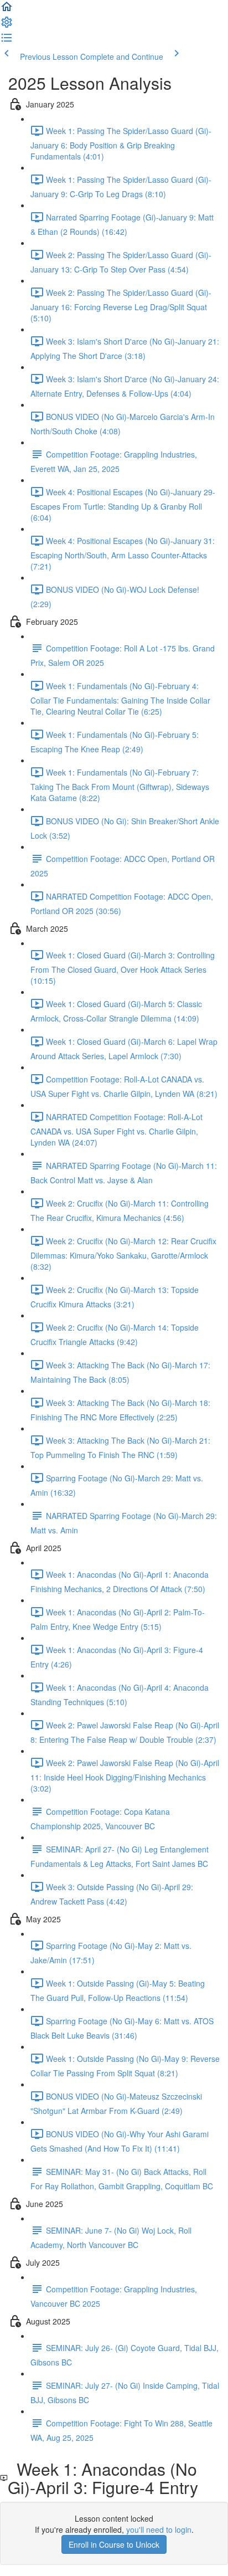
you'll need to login (159, 2529)
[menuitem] (7, 25)
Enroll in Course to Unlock (114, 2544)
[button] (7, 10)
